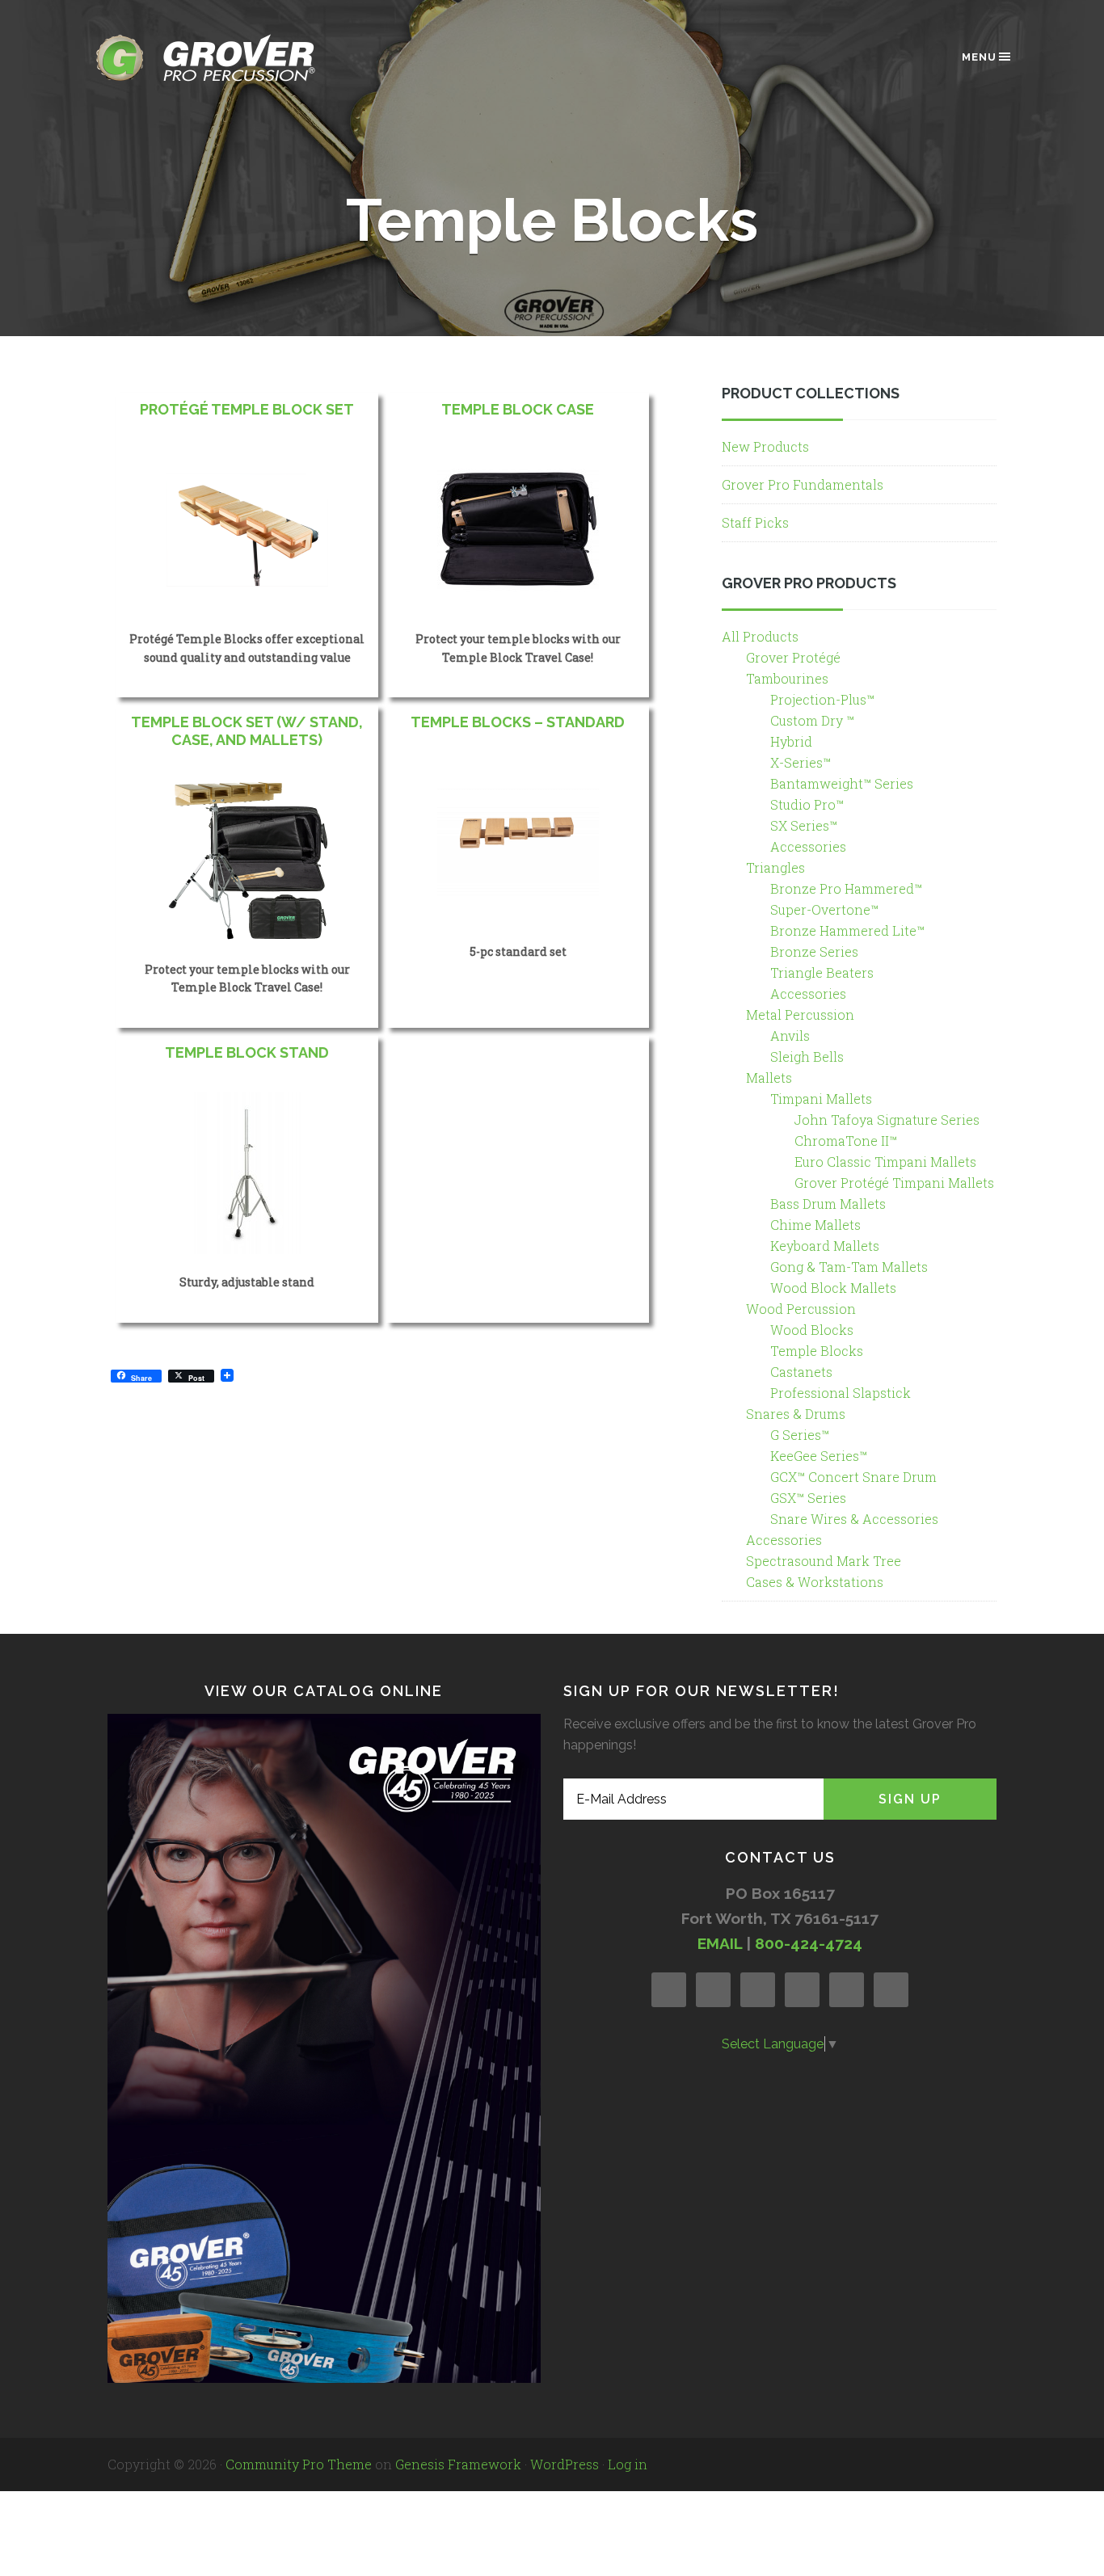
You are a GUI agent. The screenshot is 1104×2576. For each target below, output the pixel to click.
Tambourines (787, 678)
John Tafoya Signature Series (887, 1120)
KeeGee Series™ (819, 1456)
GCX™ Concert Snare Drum (853, 1477)
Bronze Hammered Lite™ (847, 930)
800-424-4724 (809, 1943)
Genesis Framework (458, 2464)
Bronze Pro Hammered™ (846, 888)
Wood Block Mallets (833, 1288)
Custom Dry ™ (812, 720)
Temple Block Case (518, 409)
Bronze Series (814, 951)
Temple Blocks (817, 1351)
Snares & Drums (796, 1414)
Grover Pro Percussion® (233, 58)
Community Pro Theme (299, 2464)
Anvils (790, 1035)
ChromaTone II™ (846, 1141)
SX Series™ (804, 825)
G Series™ (800, 1435)
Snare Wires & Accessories (854, 1519)
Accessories (808, 846)
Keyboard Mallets (825, 1246)
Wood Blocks (812, 1330)
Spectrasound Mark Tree (824, 1561)
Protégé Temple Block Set (247, 409)
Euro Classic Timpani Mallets (885, 1162)
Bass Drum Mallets (828, 1204)
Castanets (801, 1372)
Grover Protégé (793, 657)
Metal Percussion (800, 1014)
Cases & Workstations (815, 1582)
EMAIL (720, 1943)
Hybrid (791, 741)
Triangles (775, 867)
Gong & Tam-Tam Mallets (849, 1267)
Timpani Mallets (821, 1099)
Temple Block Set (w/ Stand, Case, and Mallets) (247, 731)
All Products (760, 636)
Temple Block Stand (247, 1052)
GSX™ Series (808, 1498)
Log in (628, 2464)
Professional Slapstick (841, 1393)
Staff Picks (755, 522)
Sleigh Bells (807, 1056)
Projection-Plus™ (822, 699)
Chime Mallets (815, 1225)
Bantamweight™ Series (842, 783)
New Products (765, 446)
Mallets (769, 1078)
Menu (979, 57)
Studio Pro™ (807, 804)
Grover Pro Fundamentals (803, 484)
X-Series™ (801, 762)
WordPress (565, 2464)
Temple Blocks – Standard (518, 722)
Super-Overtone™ (824, 909)
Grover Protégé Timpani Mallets (894, 1183)
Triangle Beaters (822, 972)
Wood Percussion (801, 1309)
